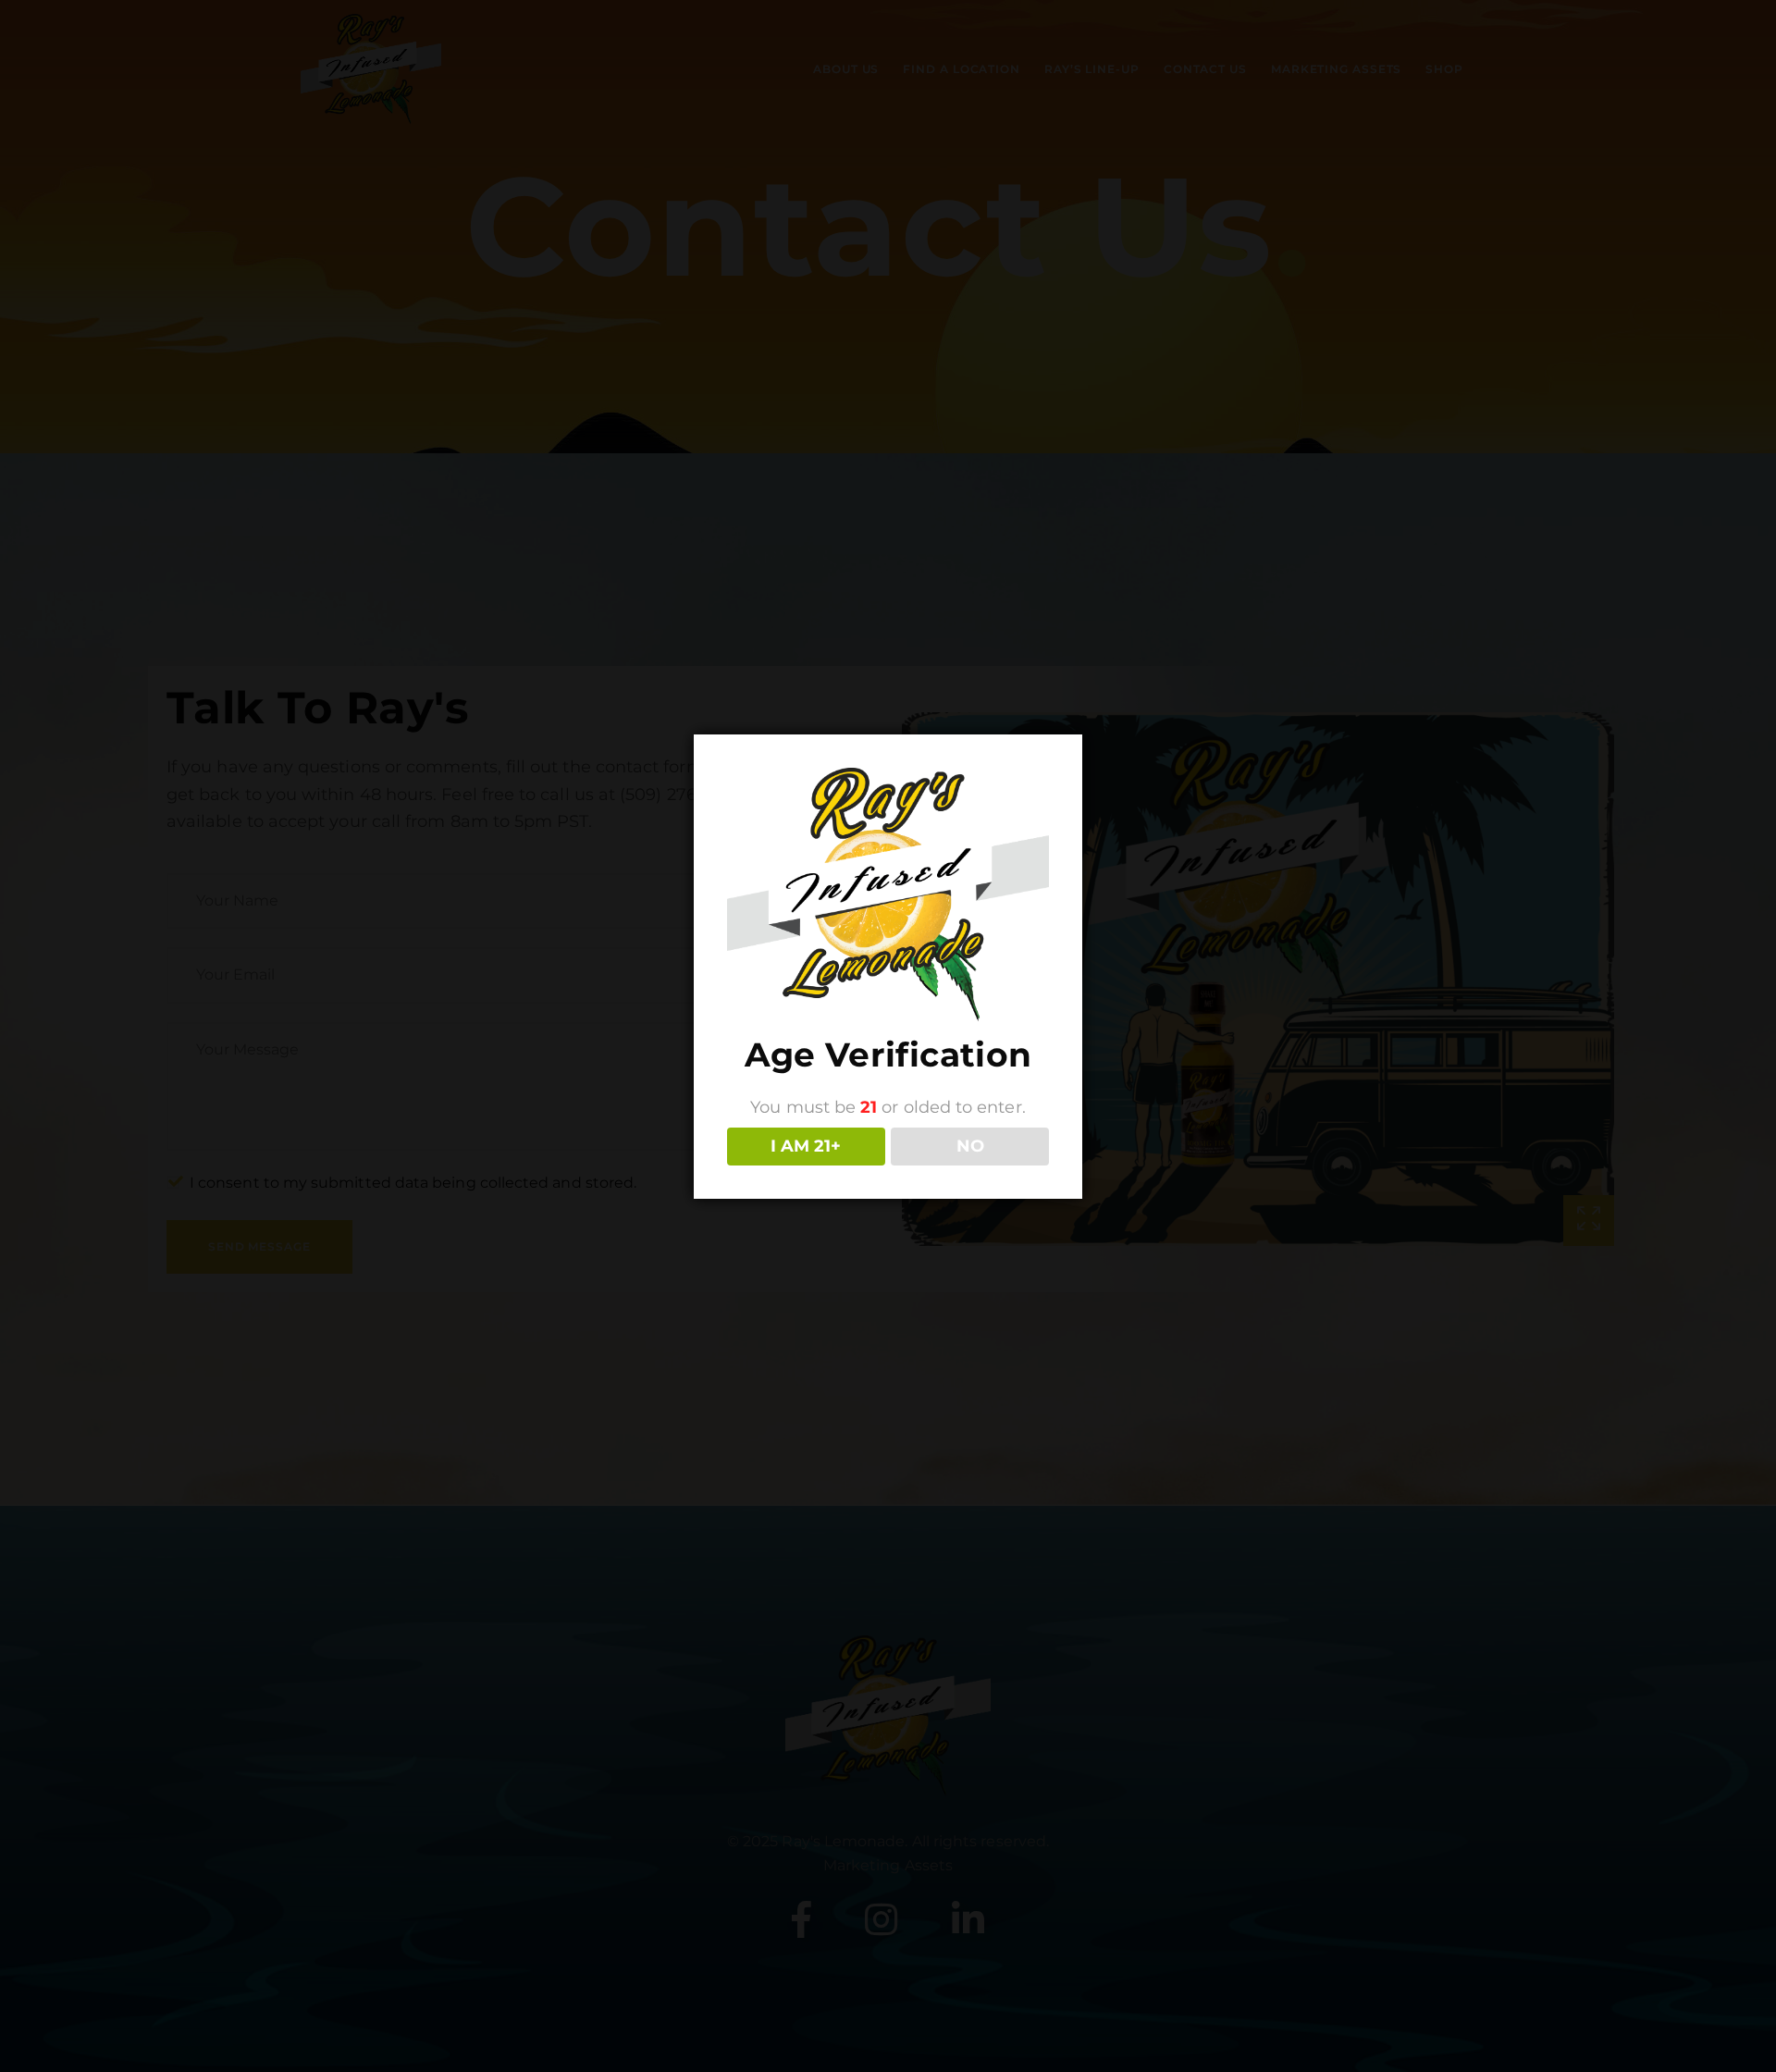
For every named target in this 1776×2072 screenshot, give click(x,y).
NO (970, 1146)
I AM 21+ (806, 1146)
